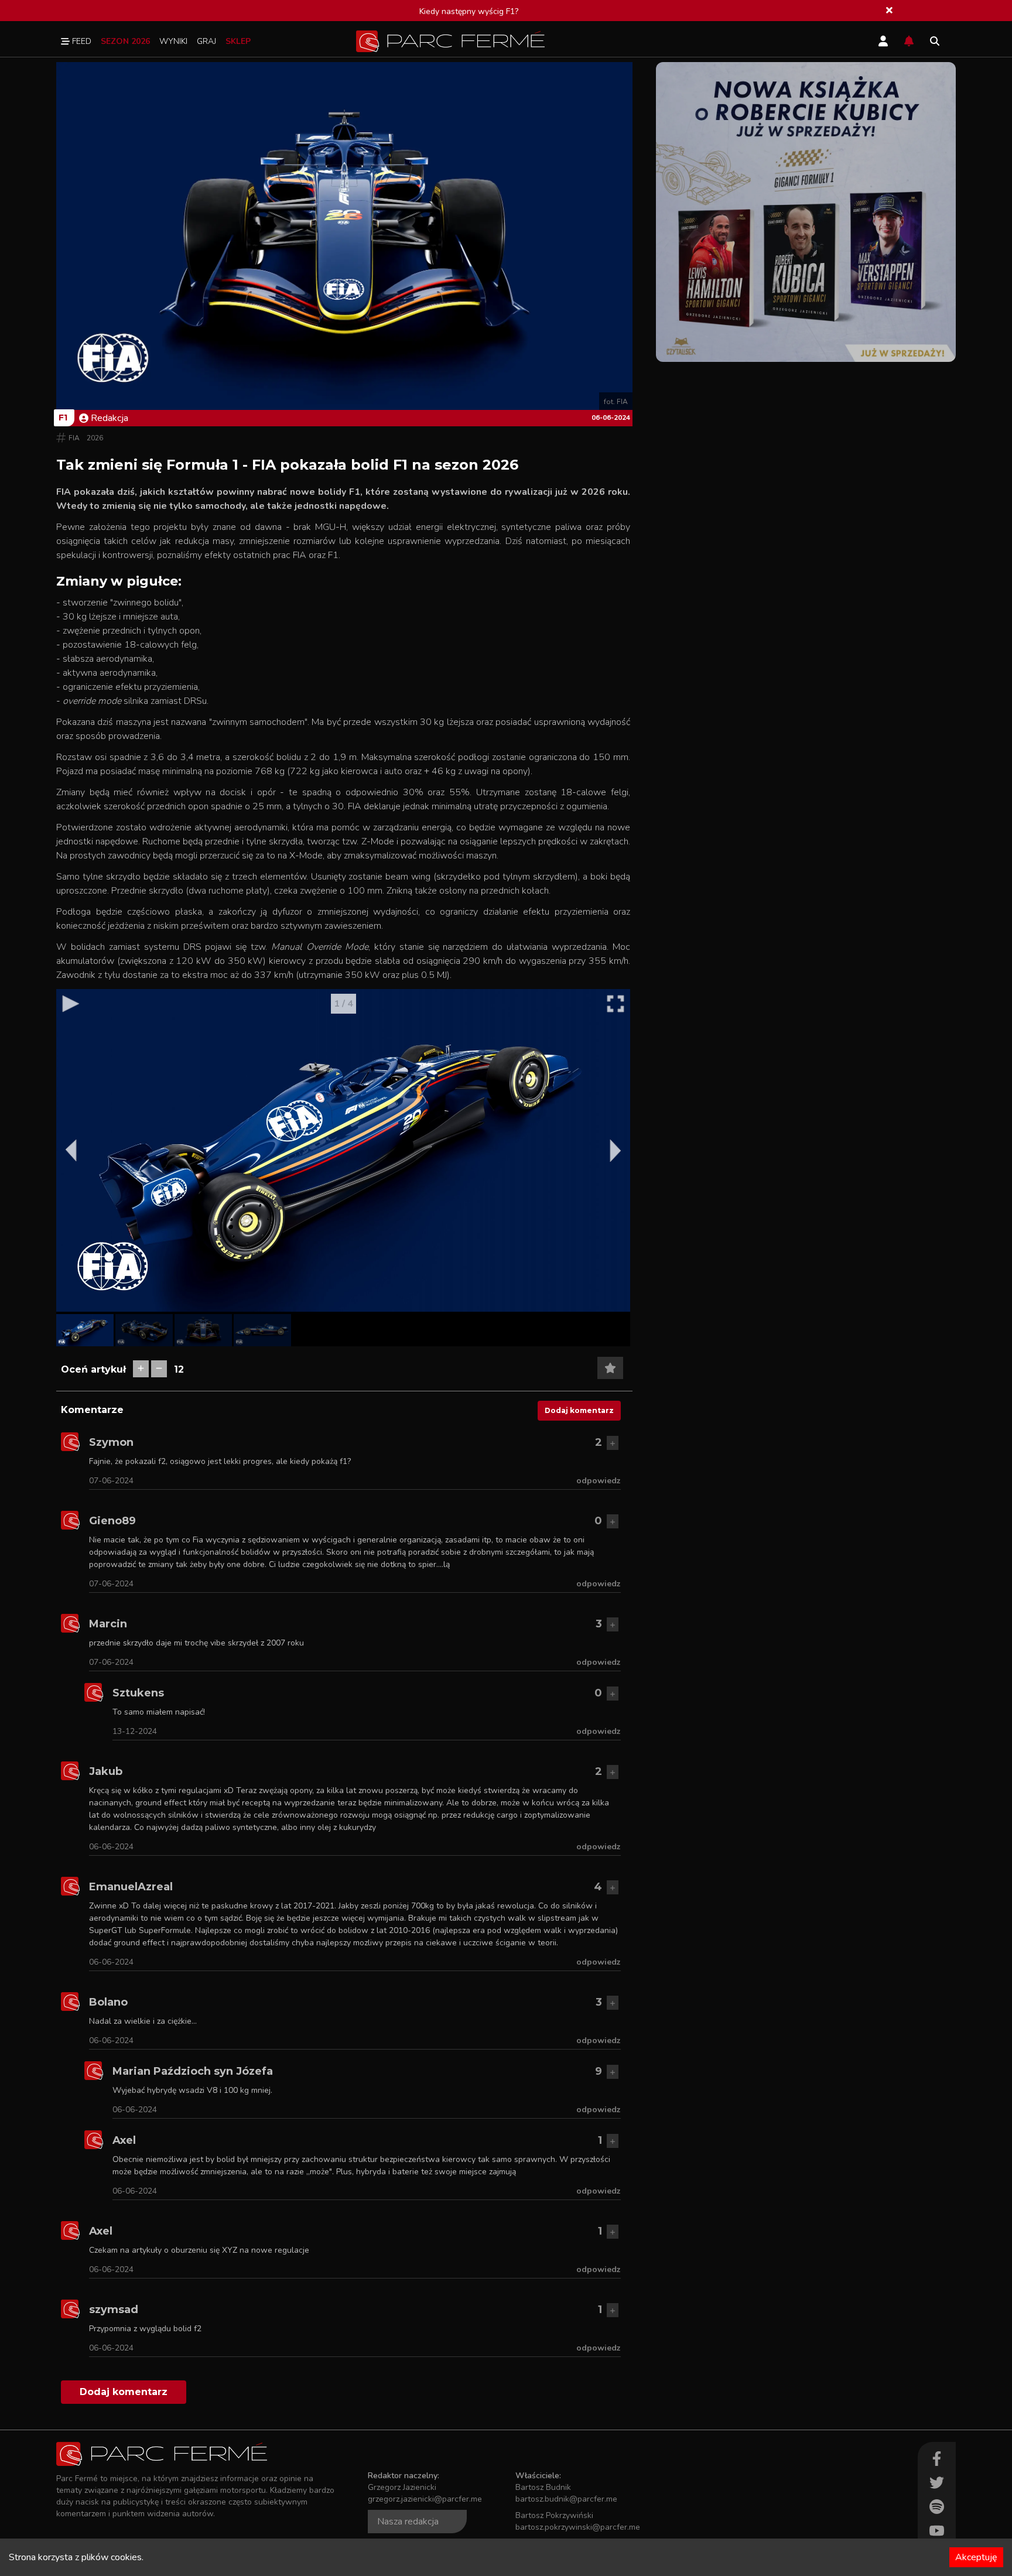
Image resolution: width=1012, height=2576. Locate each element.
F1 (63, 418)
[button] (85, 1330)
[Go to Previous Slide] (71, 1151)
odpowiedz (599, 1481)
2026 (95, 438)
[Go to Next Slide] (616, 1151)
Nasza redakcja (408, 2522)
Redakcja (110, 418)
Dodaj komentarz (579, 1410)
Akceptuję (976, 2557)
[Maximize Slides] (616, 1004)
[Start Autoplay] (71, 1004)
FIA (74, 438)
